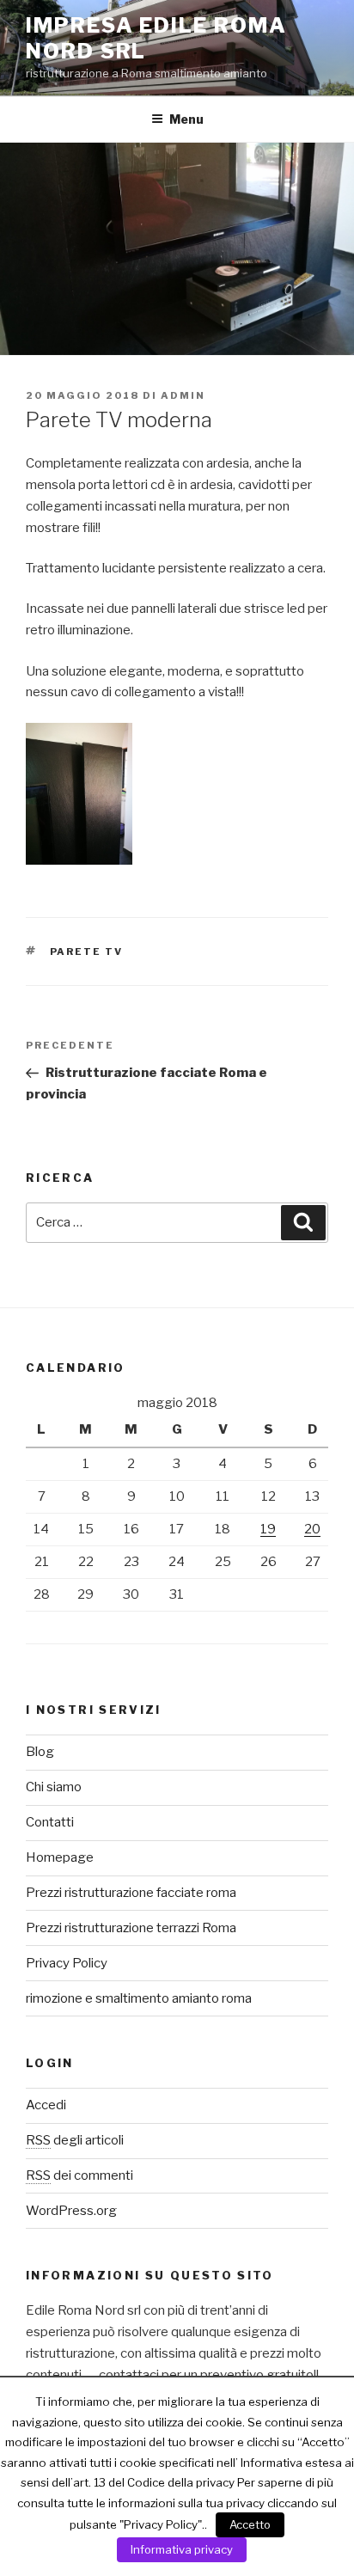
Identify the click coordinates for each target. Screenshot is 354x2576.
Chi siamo (54, 1787)
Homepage (60, 1857)
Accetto (250, 2524)
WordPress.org (71, 2211)
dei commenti (79, 2175)
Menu (186, 119)
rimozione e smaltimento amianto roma (139, 1998)
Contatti (50, 1822)
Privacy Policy (67, 1963)
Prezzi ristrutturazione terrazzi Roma (131, 1928)
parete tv (87, 951)
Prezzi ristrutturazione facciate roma (131, 1893)
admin (183, 395)
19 (268, 1529)
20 (312, 1529)
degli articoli (75, 2140)
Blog (40, 1752)
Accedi (46, 2105)
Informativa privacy (182, 2549)
